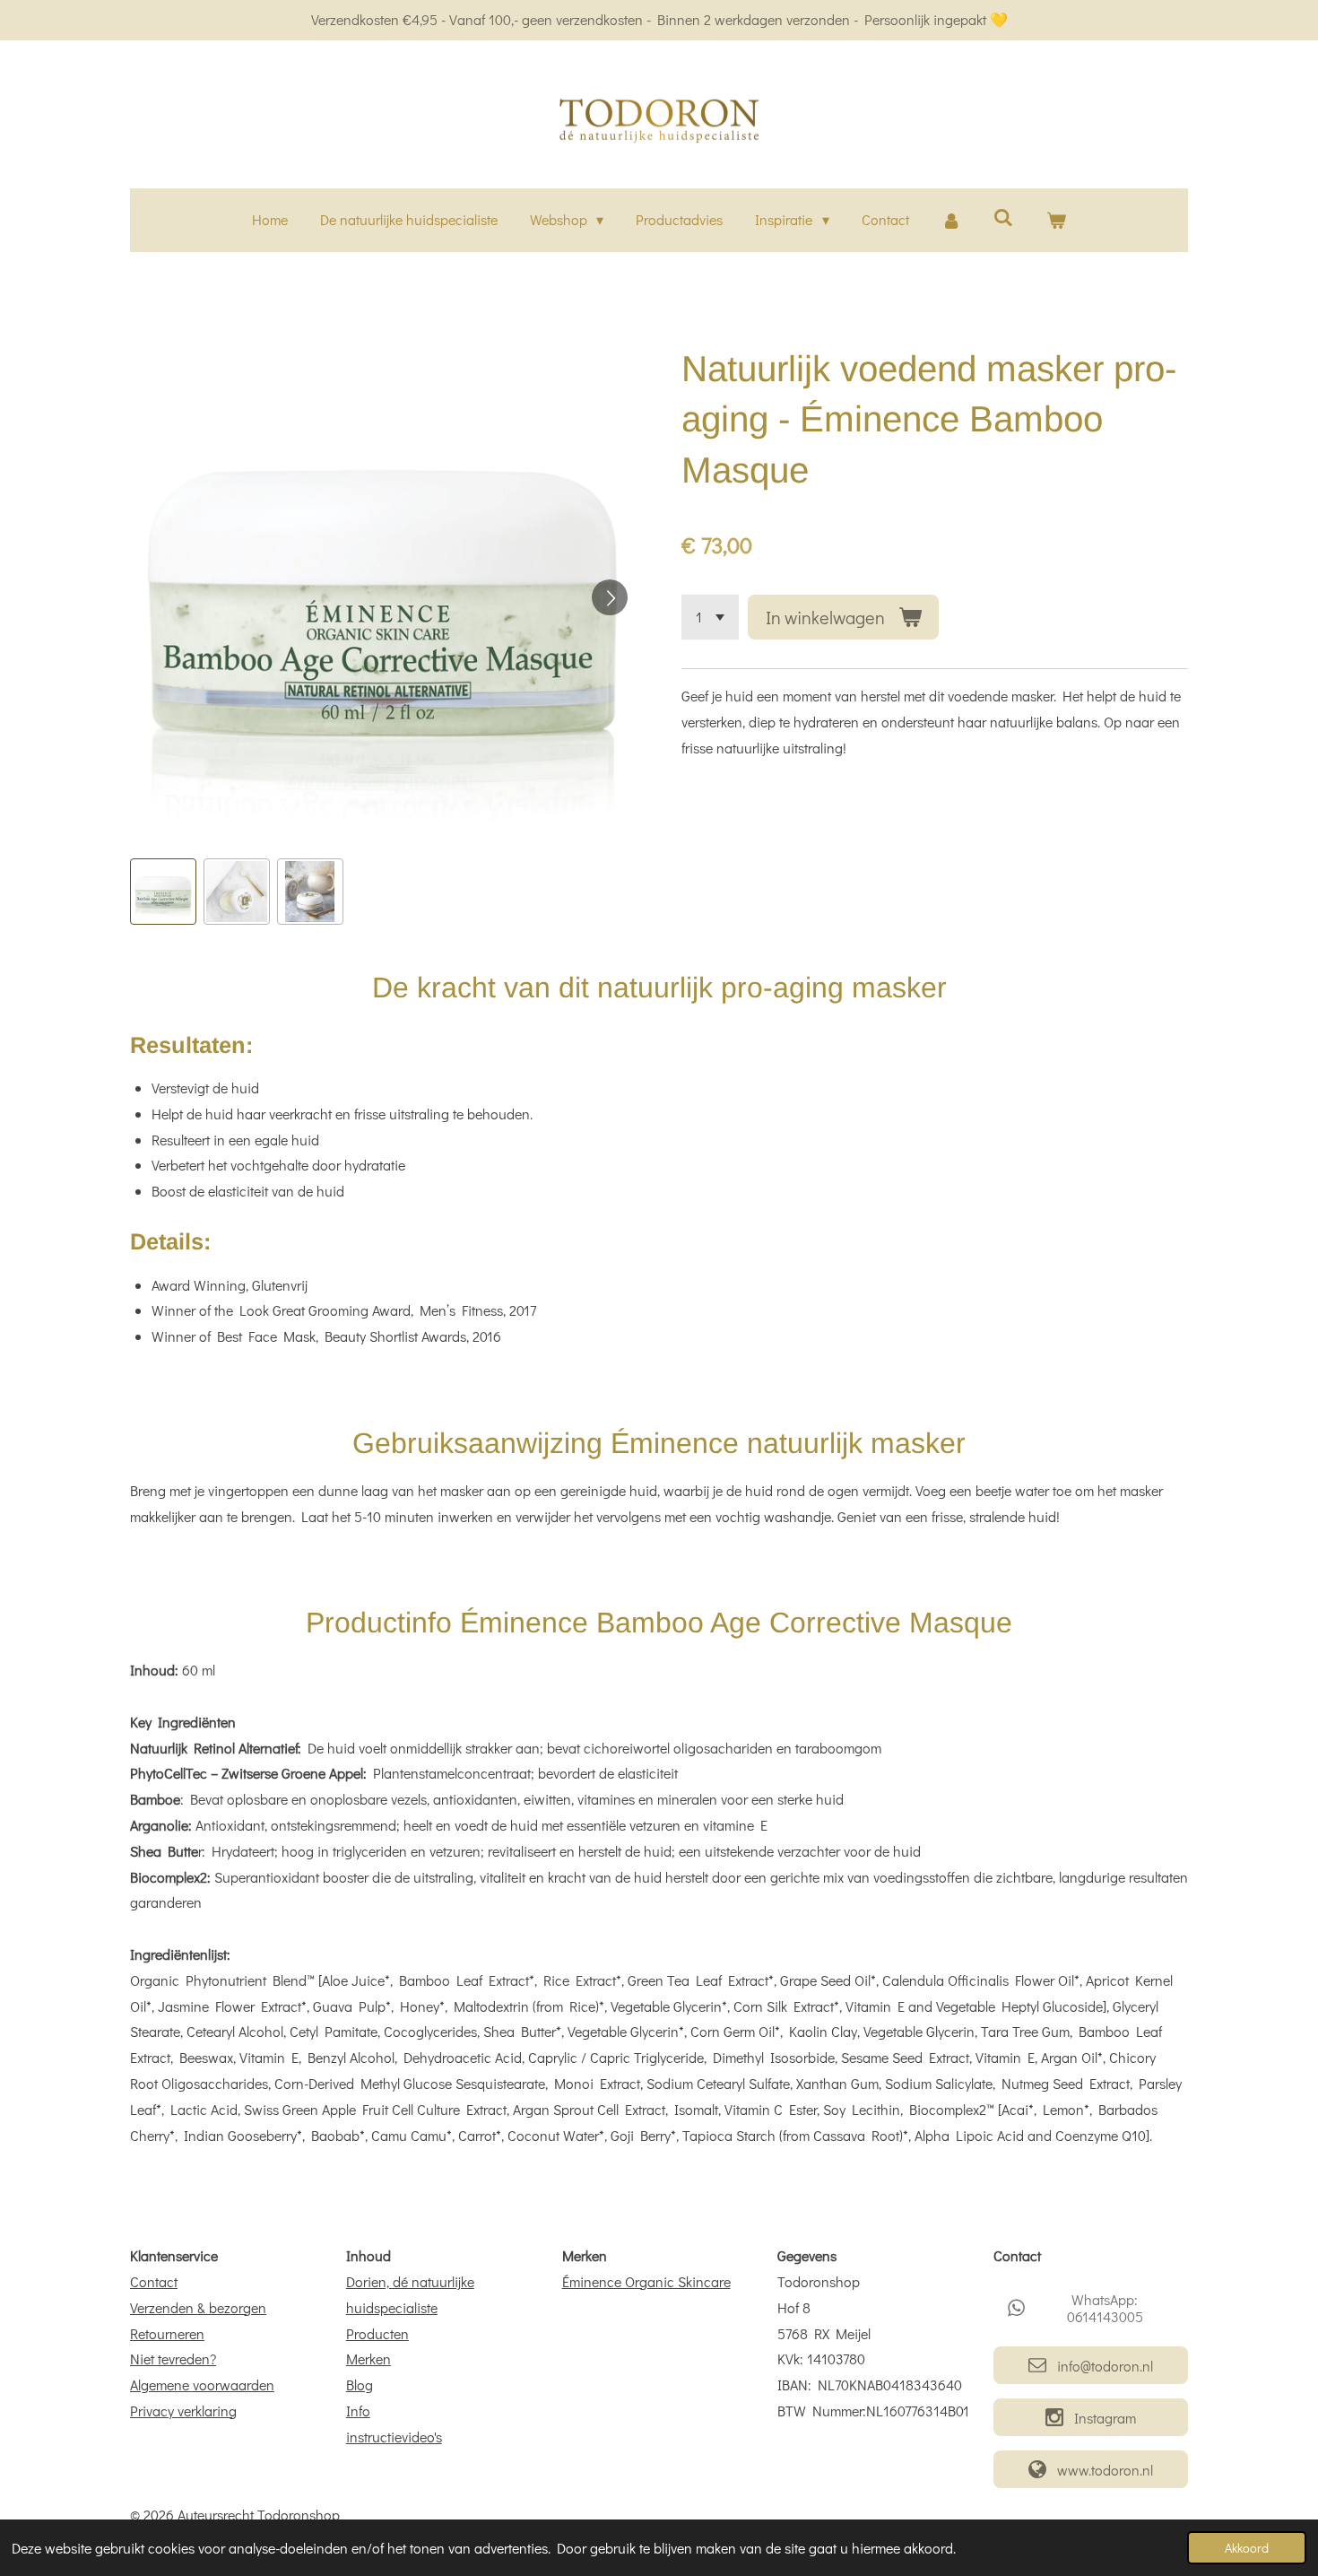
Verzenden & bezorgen (198, 2307)
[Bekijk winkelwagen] (1056, 220)
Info (358, 2411)
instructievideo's (394, 2437)
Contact (154, 2281)
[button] (163, 892)
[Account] (951, 220)
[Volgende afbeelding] (610, 597)
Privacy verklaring (183, 2411)
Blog (360, 2385)
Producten (377, 2333)
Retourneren (167, 2333)
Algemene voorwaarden (202, 2385)
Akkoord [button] (1247, 2548)
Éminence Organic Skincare (646, 2281)
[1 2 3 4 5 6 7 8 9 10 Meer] (710, 617)
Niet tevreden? (173, 2358)
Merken (369, 2358)
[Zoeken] (1003, 217)
